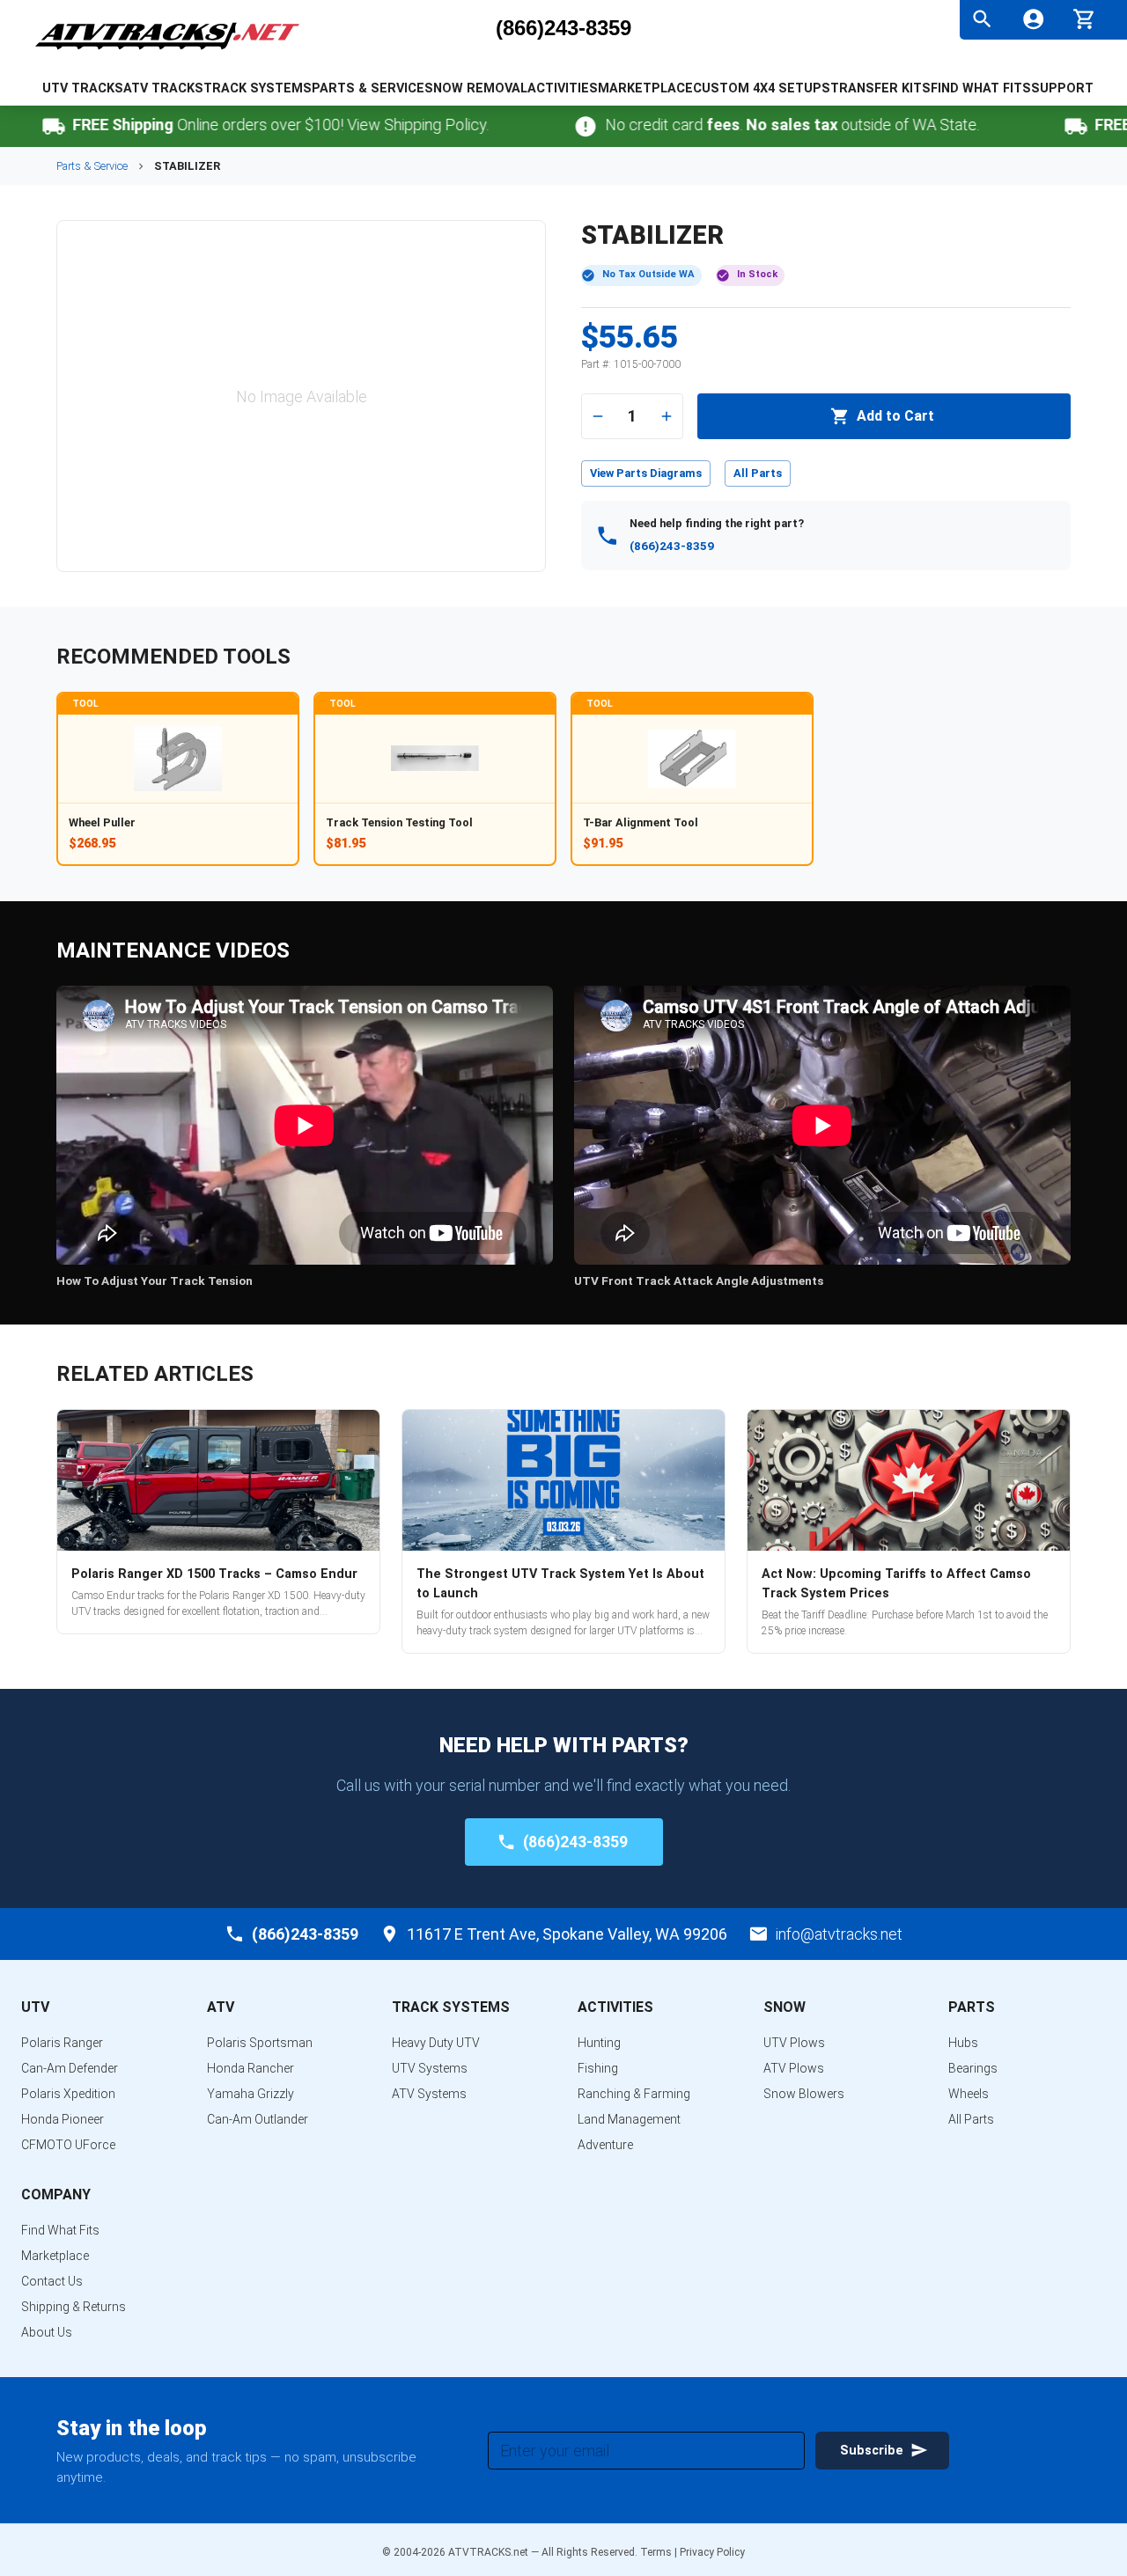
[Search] (982, 19)
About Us (47, 2332)
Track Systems (258, 88)
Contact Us (52, 2281)
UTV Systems (430, 2068)
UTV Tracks (83, 88)
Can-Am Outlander (258, 2119)
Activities (563, 88)
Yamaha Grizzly (250, 2094)
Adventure (605, 2145)
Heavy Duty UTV (436, 2043)
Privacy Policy (712, 2552)
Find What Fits (981, 88)
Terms (656, 2552)
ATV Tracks (163, 88)
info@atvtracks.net (839, 1934)
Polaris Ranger (62, 2043)
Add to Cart (895, 416)
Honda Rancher (250, 2068)
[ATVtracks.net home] (167, 52)
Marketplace (645, 88)
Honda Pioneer (63, 2119)
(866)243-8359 (563, 28)
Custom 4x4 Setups (762, 88)
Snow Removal (476, 88)
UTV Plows (794, 2043)
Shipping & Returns (74, 2307)
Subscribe (872, 2451)
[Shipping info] (1028, 126)
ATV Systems (429, 2094)
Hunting (599, 2043)
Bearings (973, 2068)
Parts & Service (368, 88)
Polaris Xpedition (68, 2094)
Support (1062, 88)
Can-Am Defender (70, 2068)
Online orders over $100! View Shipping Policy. (233, 125)
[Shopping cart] (1084, 17)
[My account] (1033, 19)
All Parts (758, 473)
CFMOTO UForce (68, 2145)
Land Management (629, 2119)
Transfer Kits (880, 88)
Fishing (598, 2068)
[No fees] (538, 126)
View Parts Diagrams (646, 473)
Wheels (969, 2094)
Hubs (963, 2043)
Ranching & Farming (634, 2094)
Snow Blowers (804, 2094)
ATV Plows (794, 2068)
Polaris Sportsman (260, 2043)
